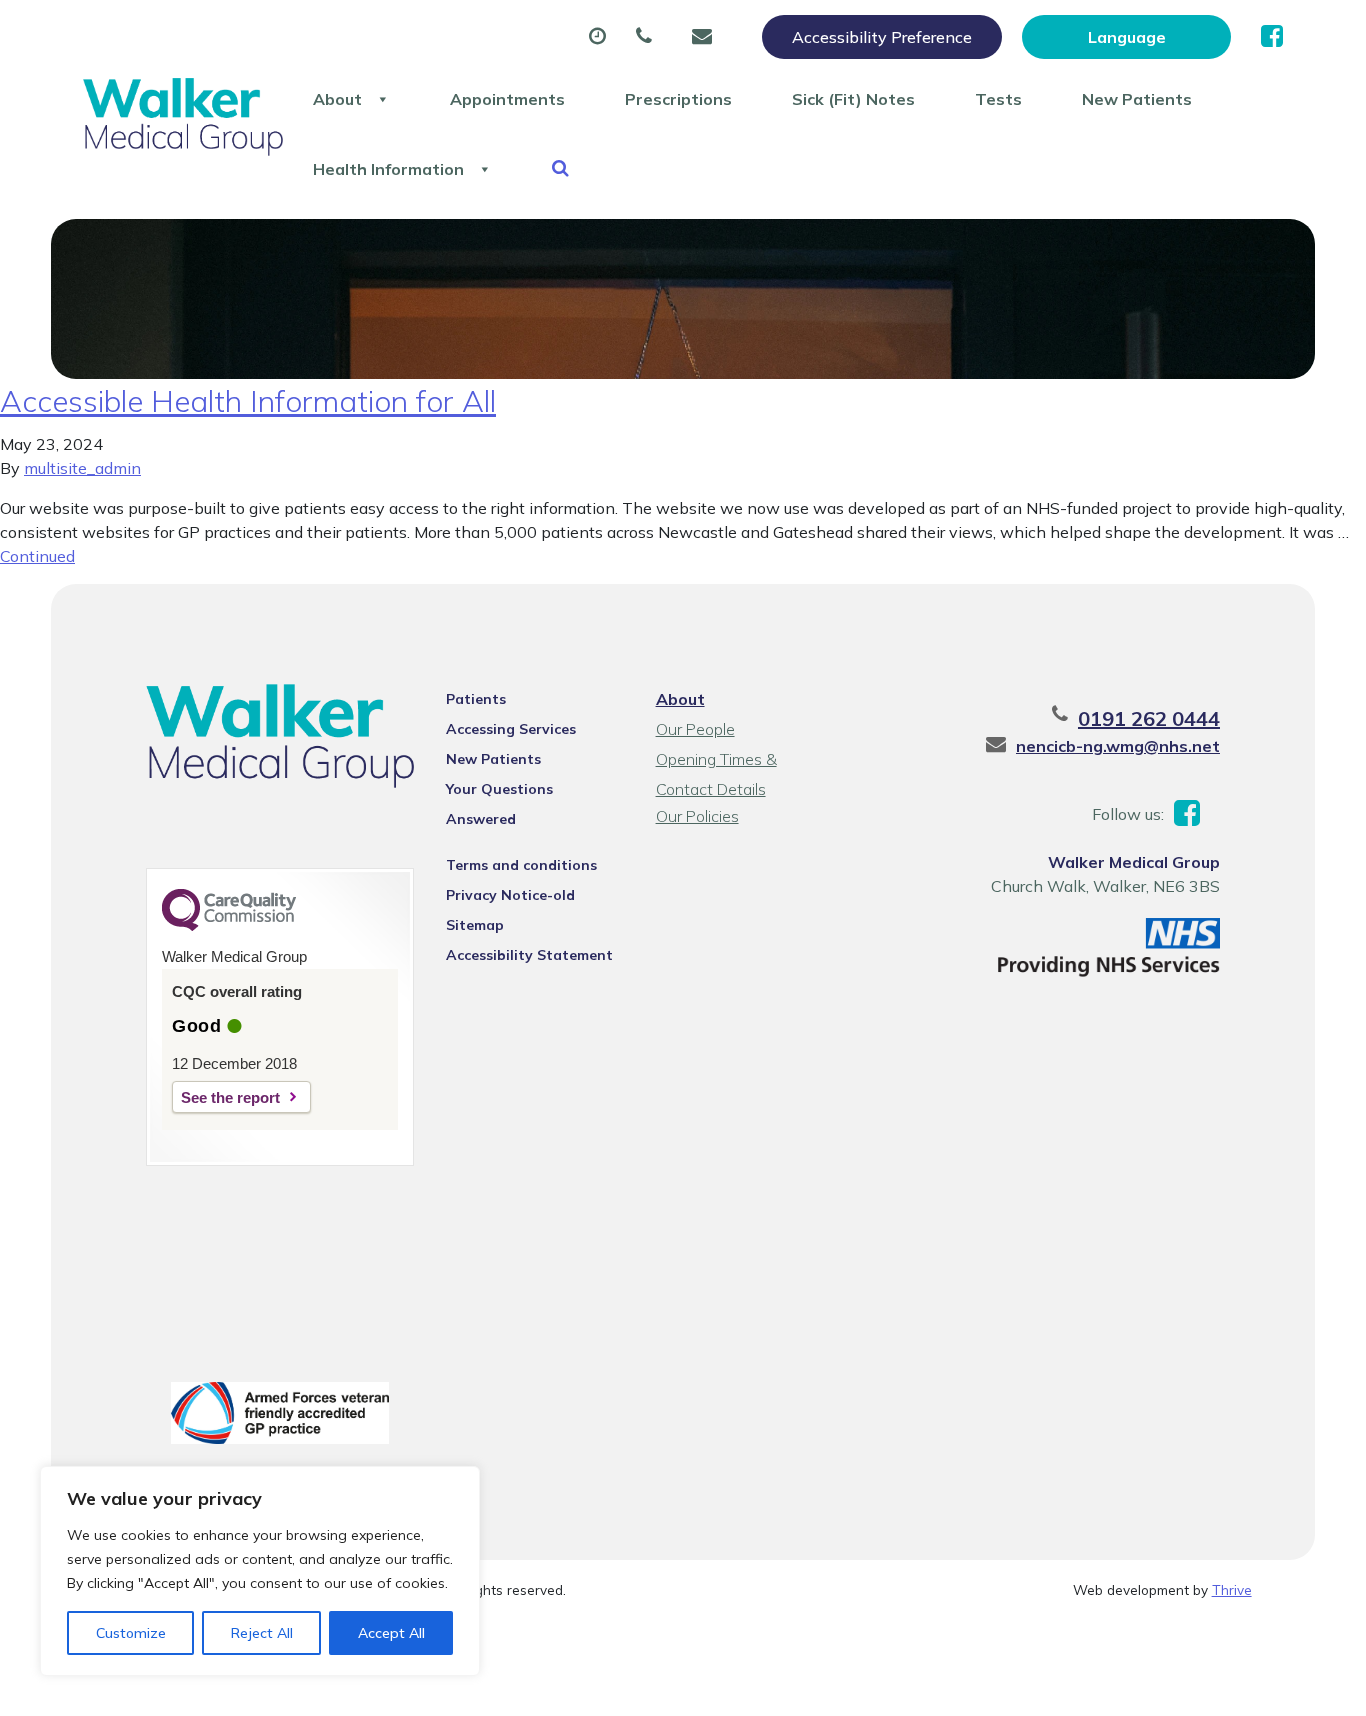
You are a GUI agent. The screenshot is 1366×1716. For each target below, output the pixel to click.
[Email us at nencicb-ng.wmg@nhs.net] (707, 37)
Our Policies (697, 816)
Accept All (391, 1633)
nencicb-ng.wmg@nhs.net (1118, 746)
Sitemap (475, 925)
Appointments (507, 99)
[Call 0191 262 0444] (649, 37)
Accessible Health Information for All (248, 401)
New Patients (1137, 99)
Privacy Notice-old (510, 895)
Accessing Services (511, 729)
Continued (37, 556)
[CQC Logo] (229, 926)
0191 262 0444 (1149, 718)
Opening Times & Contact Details (716, 761)
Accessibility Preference (882, 37)
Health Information (388, 169)
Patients (476, 699)
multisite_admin (82, 468)
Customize (131, 1633)
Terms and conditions (521, 865)
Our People (695, 729)
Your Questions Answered (499, 792)
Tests (998, 99)
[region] (260, 1571)
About (337, 99)
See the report (230, 1097)
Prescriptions (678, 99)
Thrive (1232, 1589)
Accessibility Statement (529, 955)
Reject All (262, 1633)
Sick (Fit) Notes (853, 99)
